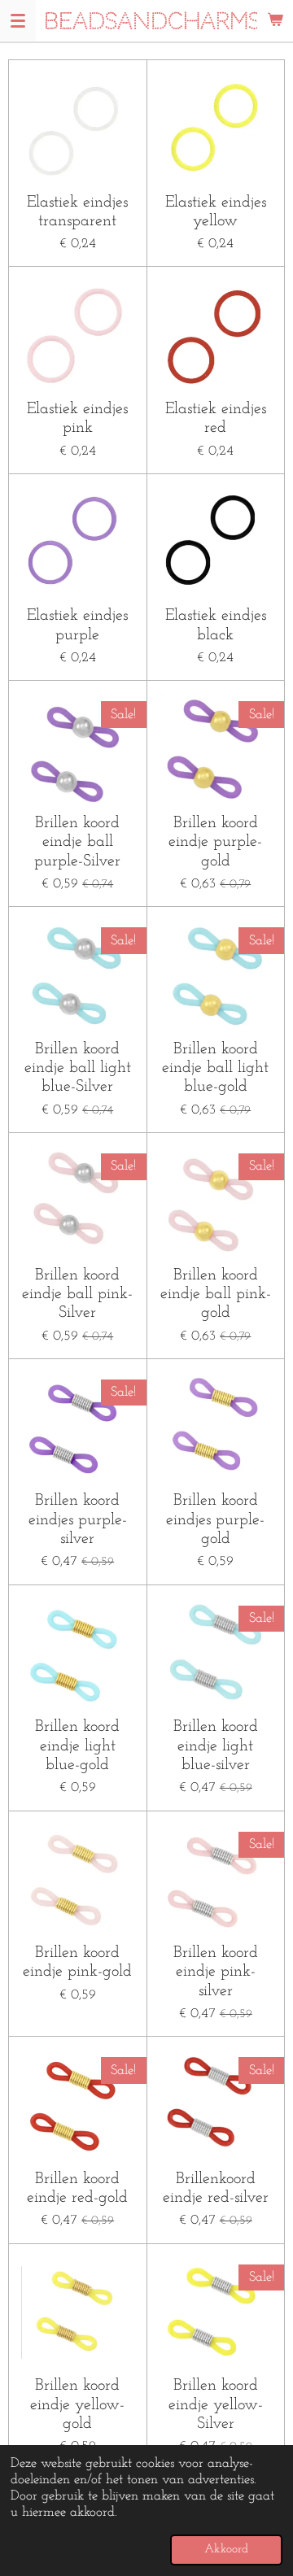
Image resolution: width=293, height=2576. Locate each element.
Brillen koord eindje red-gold (77, 2188)
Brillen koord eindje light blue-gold (77, 1746)
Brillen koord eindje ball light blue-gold (215, 1068)
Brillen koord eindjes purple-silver (78, 1520)
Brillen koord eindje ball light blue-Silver (78, 1068)
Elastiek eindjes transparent (77, 212)
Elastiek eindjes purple (77, 625)
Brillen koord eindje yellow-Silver (216, 2405)
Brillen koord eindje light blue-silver (216, 1746)
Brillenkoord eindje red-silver (216, 2188)
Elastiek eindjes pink (77, 418)
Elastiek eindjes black (216, 625)
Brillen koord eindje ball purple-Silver (77, 842)
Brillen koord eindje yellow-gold (77, 2405)
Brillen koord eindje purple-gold (215, 842)
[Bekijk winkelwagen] (275, 20)
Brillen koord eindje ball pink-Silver (77, 1295)
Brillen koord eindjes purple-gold (215, 1520)
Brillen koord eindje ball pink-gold (216, 1295)
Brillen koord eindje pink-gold (77, 1962)
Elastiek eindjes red (216, 418)
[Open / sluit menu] (18, 20)
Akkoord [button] (226, 2550)
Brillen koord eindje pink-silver (216, 1972)
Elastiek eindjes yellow (216, 212)
